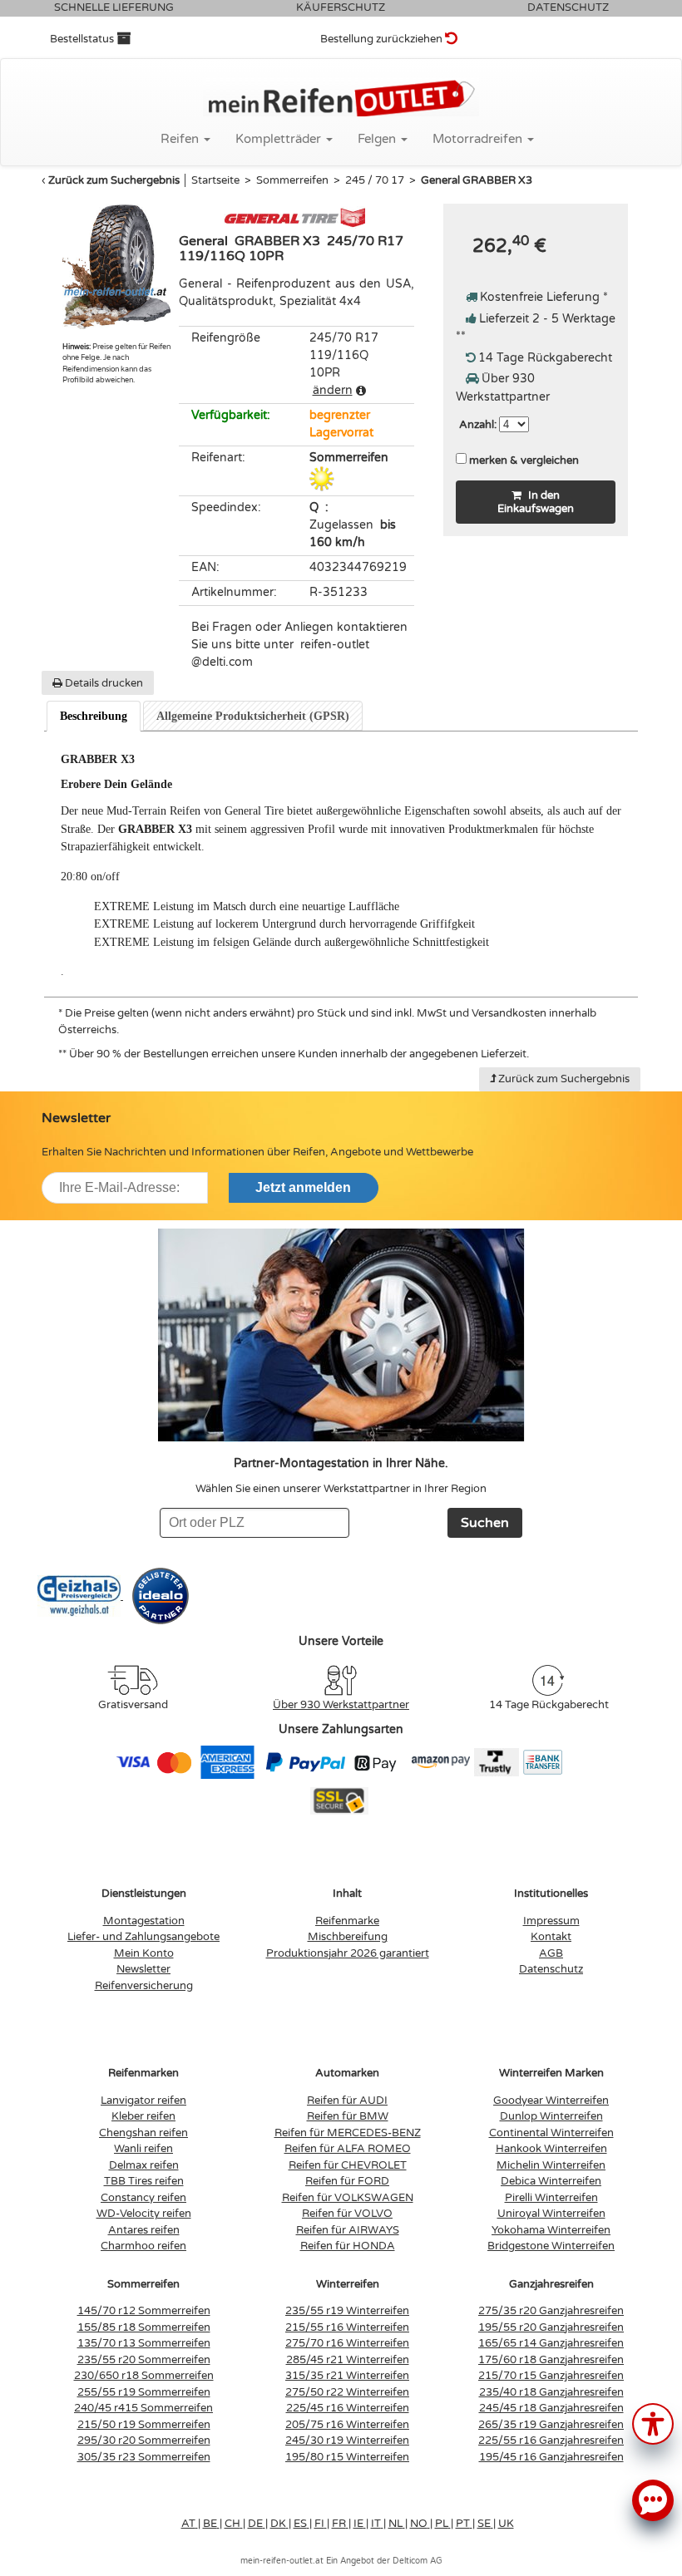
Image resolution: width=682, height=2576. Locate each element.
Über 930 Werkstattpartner (341, 1705)
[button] (653, 2423)
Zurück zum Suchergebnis (114, 180)
